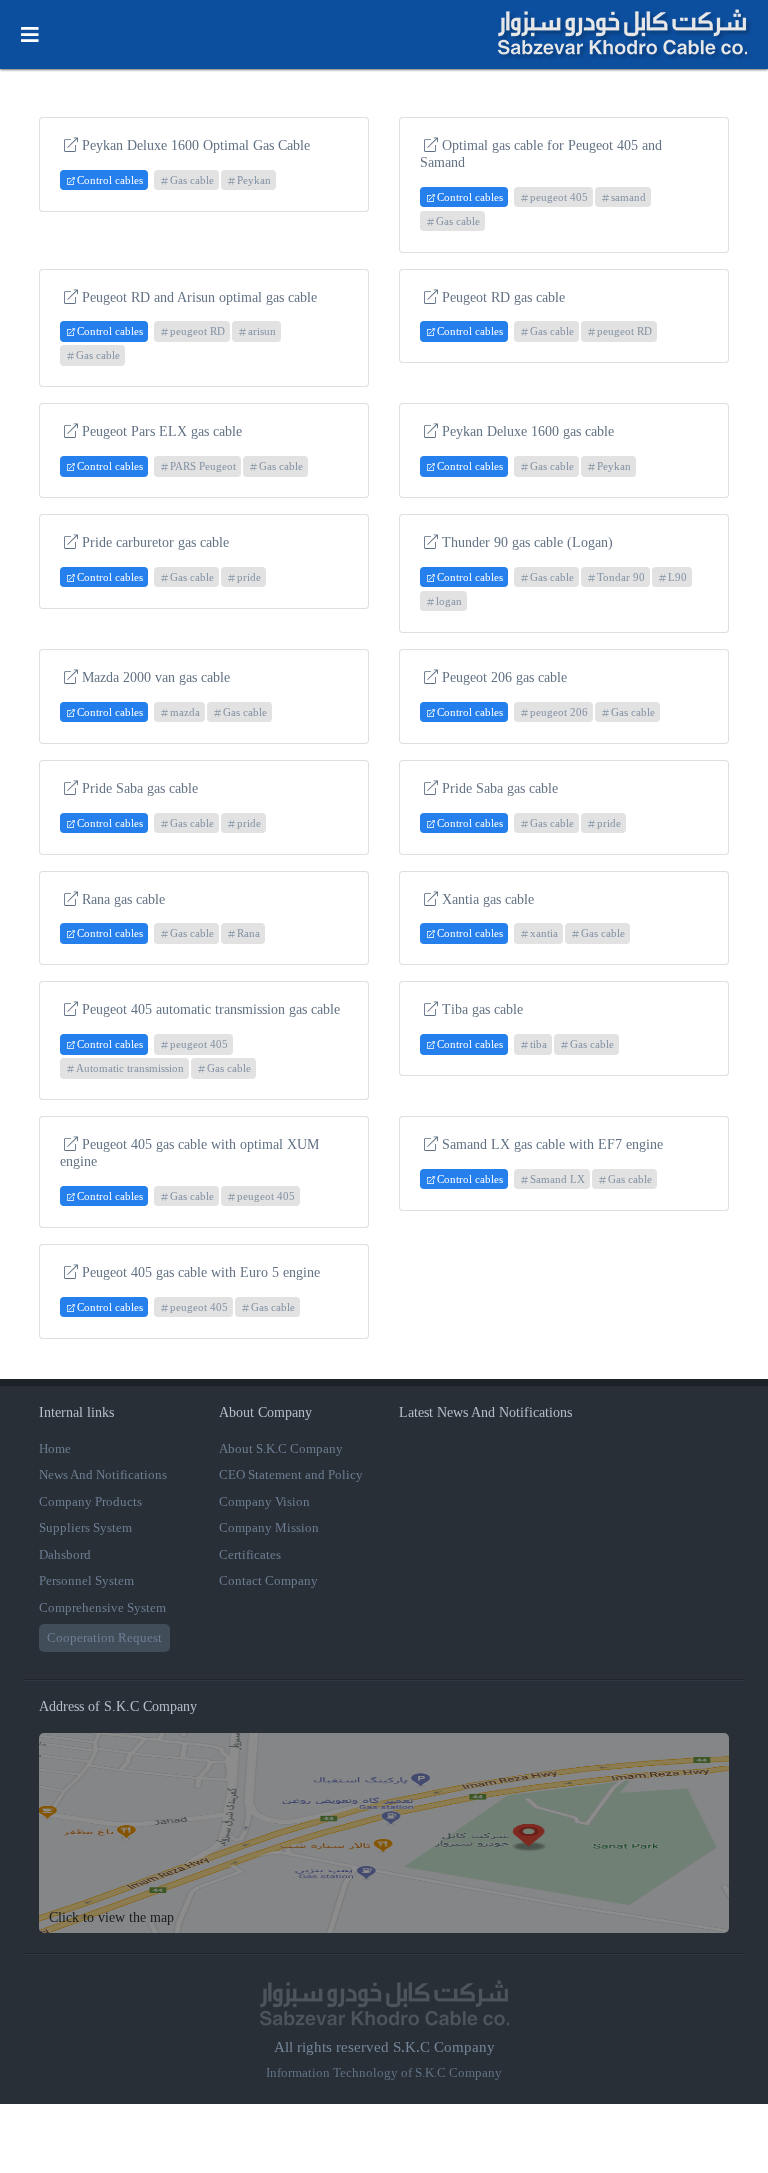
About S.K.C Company (281, 1448)
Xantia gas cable (488, 899)
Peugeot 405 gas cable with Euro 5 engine (201, 1272)
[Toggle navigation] (30, 34)
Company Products (90, 1501)
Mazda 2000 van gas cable (156, 677)
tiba (538, 1044)
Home (55, 1448)
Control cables (110, 180)
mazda (185, 712)
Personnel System (86, 1580)
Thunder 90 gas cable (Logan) (527, 542)
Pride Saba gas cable (140, 788)
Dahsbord (65, 1554)
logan (449, 601)
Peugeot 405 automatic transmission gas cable (211, 1009)
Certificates (250, 1554)
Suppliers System (85, 1527)
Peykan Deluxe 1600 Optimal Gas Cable (196, 145)
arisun (262, 331)
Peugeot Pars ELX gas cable (162, 431)
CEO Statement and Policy (291, 1474)
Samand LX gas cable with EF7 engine (552, 1144)
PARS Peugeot (203, 466)
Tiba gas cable (482, 1009)
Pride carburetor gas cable (155, 542)
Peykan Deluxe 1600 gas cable (528, 431)
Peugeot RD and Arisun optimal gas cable (199, 297)
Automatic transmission (130, 1068)
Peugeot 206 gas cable (504, 677)
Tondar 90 (621, 577)
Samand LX (557, 1179)
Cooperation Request (104, 1637)
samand (628, 197)
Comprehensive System (102, 1607)
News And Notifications (103, 1474)
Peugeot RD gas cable (503, 297)
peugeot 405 (559, 197)
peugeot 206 (559, 712)
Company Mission (269, 1527)
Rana (248, 933)
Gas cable (192, 180)
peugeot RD (197, 331)
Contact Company (268, 1580)
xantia (544, 933)
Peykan (254, 180)
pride (249, 577)
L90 (677, 577)
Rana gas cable (123, 899)
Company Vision (264, 1501)
